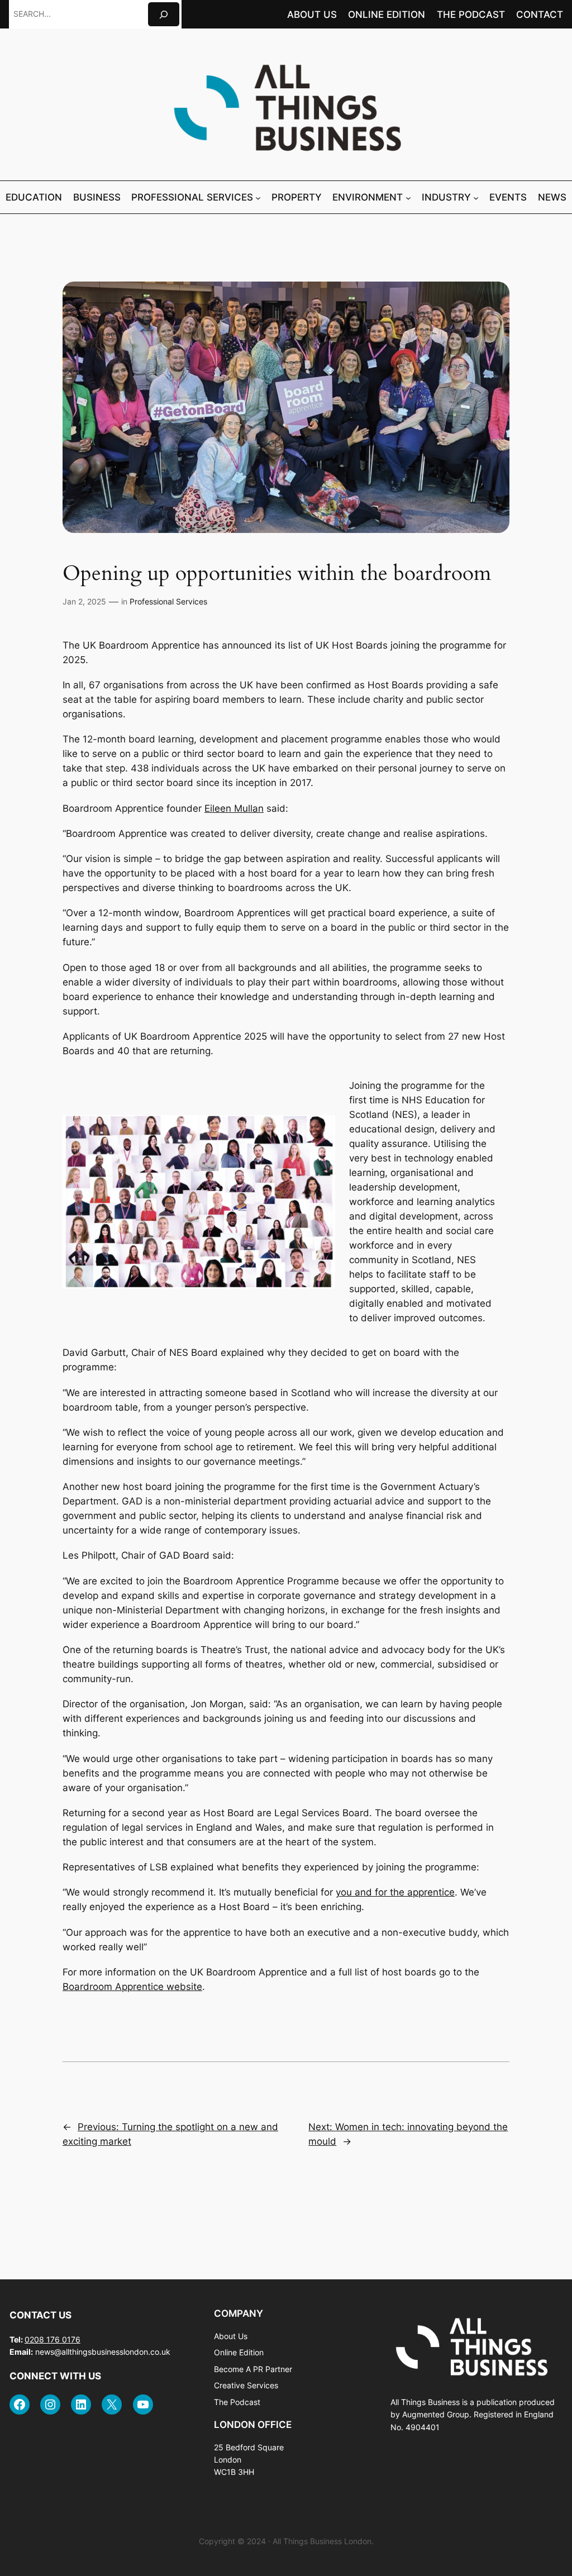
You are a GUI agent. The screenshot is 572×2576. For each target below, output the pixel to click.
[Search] (164, 14)
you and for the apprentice (395, 1892)
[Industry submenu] (476, 197)
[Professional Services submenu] (258, 197)
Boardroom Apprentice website (132, 1987)
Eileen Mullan (234, 808)
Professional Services (168, 601)
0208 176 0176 (53, 2339)
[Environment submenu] (408, 197)
